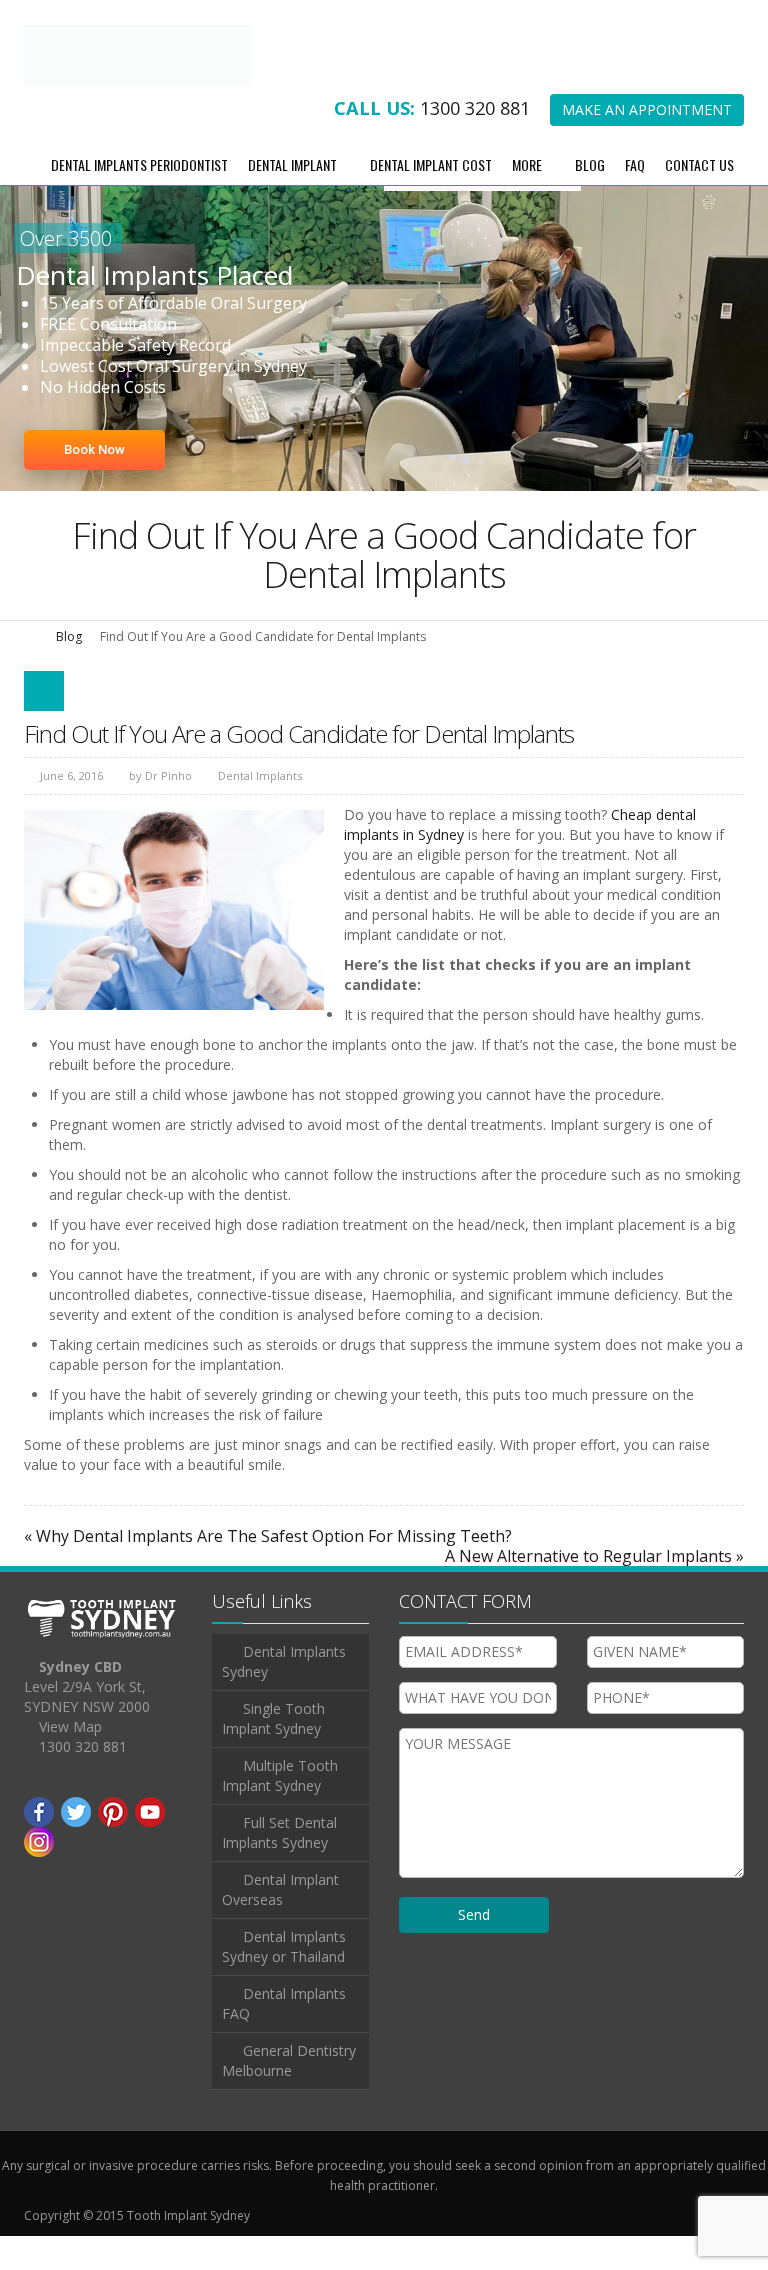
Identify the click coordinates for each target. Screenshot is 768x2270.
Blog (590, 197)
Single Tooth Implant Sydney (273, 1752)
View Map (70, 1760)
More (527, 197)
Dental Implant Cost (431, 197)
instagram (39, 1876)
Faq (635, 197)
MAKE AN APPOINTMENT (647, 143)
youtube (150, 1846)
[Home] (31, 669)
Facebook (39, 1846)
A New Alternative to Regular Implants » (594, 1590)
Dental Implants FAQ (284, 2037)
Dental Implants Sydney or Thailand (284, 1980)
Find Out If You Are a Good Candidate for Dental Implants (299, 766)
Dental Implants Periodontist (139, 197)
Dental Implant (292, 197)
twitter (76, 1846)
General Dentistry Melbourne (289, 2094)
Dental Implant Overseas (280, 1923)
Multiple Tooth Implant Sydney (280, 1809)
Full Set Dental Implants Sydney (279, 1866)
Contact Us (699, 197)
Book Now (94, 482)
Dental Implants (260, 809)
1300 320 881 (475, 142)
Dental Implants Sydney (284, 1695)
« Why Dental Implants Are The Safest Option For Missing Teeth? (268, 1570)
